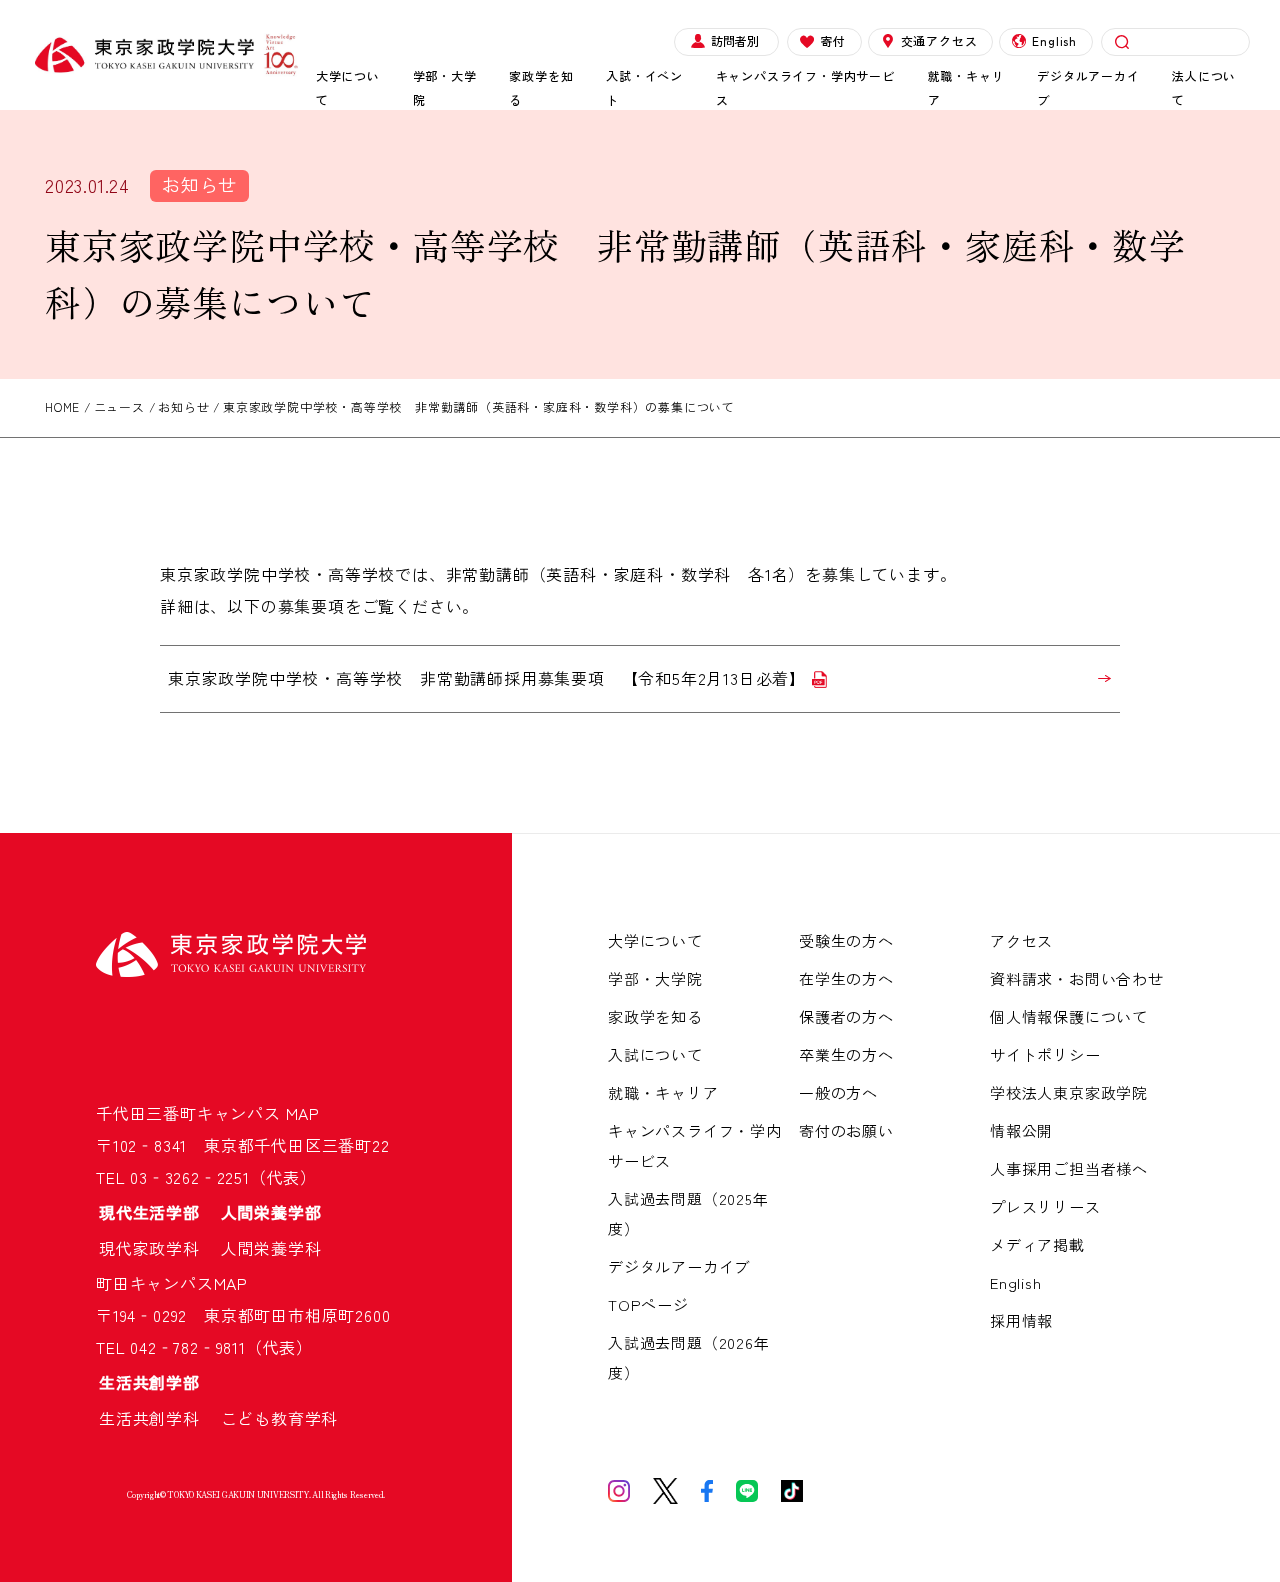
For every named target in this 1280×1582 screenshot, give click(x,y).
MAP (303, 1113)
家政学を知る (541, 87)
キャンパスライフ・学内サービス (805, 87)
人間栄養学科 (271, 1248)
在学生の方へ (846, 978)
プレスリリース (1045, 1206)
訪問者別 (735, 40)
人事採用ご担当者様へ (1069, 1168)
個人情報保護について (1069, 1016)
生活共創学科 (158, 1418)
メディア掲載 (1037, 1244)
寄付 (833, 40)
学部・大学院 (445, 87)
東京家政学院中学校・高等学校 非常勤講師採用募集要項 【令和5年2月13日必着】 (487, 678)
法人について (1204, 87)
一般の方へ (838, 1092)
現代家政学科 (158, 1248)
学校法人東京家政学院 (1069, 1092)
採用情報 (1021, 1320)
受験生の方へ (846, 940)
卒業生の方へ (846, 1054)
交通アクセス (939, 40)
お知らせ (199, 184)
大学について (348, 87)
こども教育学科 (280, 1418)
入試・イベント (644, 87)
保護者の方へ (846, 1016)
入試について (655, 1054)
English (1054, 40)
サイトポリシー (1045, 1054)
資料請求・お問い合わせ (1077, 978)
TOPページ (648, 1304)
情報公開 (1021, 1130)
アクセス (1021, 940)
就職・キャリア (966, 87)
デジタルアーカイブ (1088, 87)
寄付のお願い (846, 1130)
